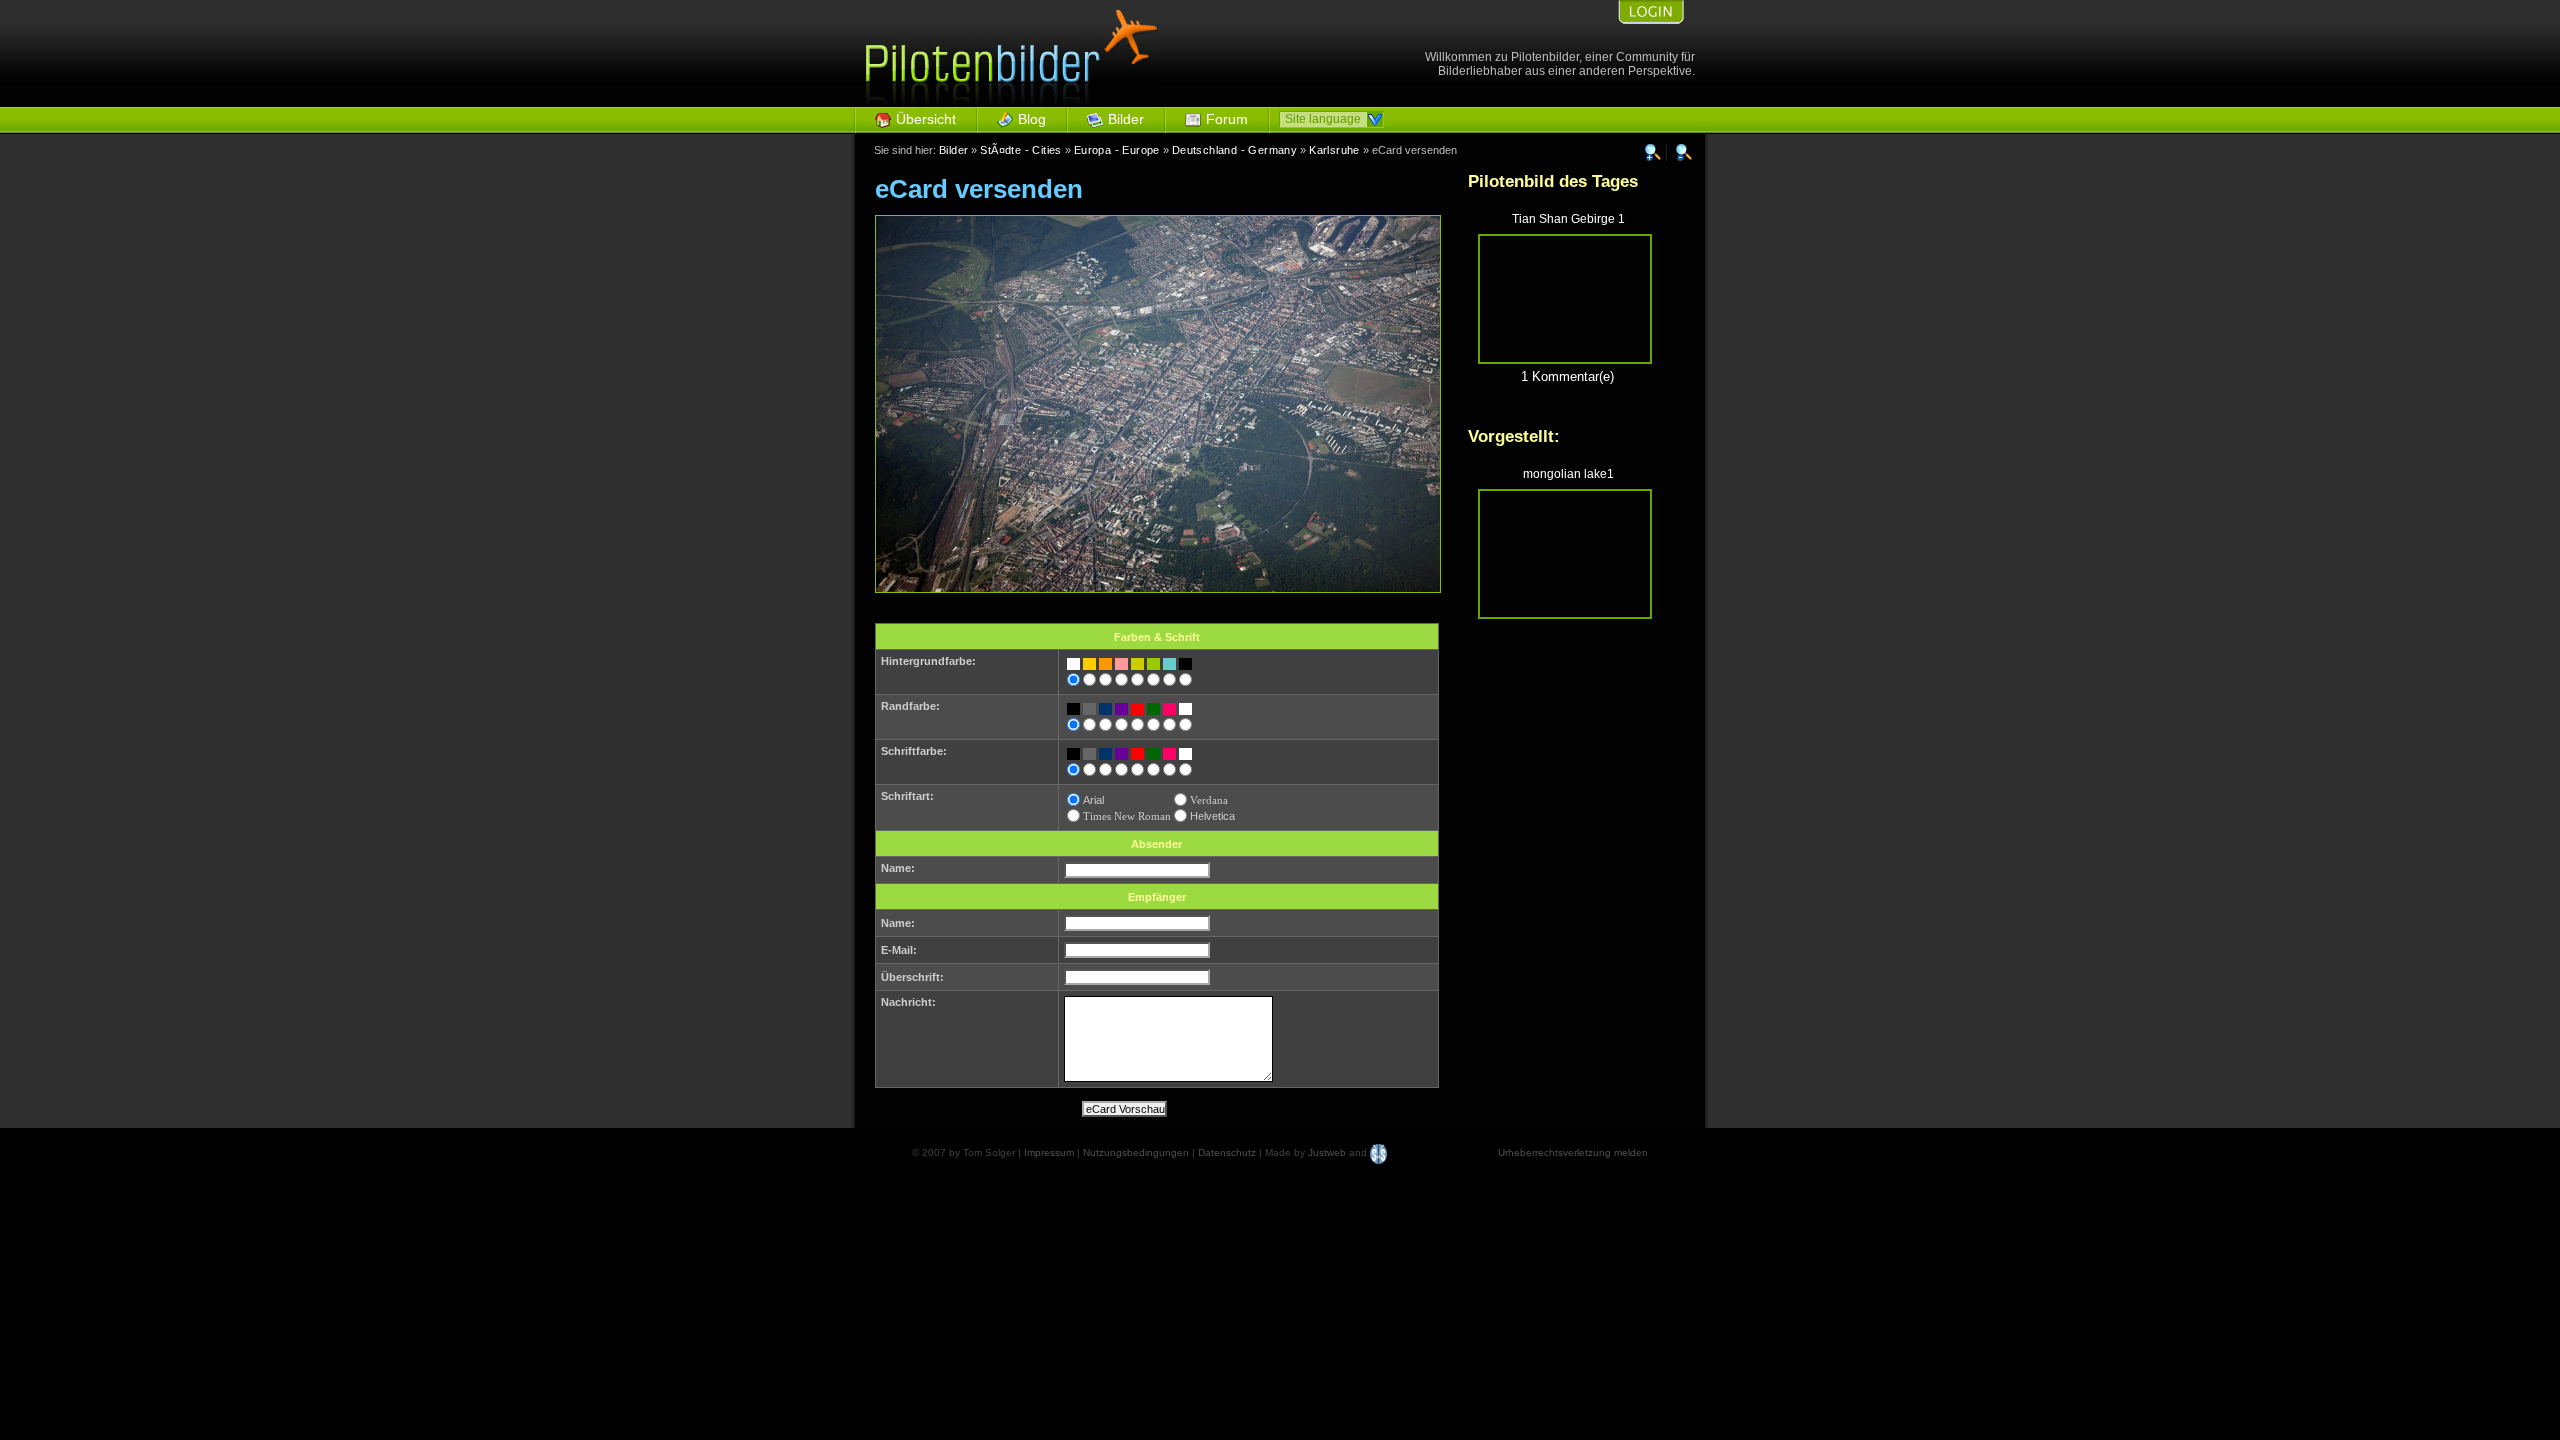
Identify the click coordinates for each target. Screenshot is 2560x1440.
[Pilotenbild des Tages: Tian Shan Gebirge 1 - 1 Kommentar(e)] (1565, 359)
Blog (1032, 119)
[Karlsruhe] (1158, 588)
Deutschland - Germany (1234, 150)
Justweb (1327, 1152)
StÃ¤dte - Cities (1020, 150)
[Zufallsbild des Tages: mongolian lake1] (1565, 614)
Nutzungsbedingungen (1136, 1152)
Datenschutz (1227, 1152)
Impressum (1049, 1152)
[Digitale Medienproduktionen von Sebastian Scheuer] (1378, 1152)
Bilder (1126, 119)
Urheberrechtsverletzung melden (1573, 1152)
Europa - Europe (1117, 150)
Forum (1227, 119)
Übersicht (926, 119)
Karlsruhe (1334, 150)
